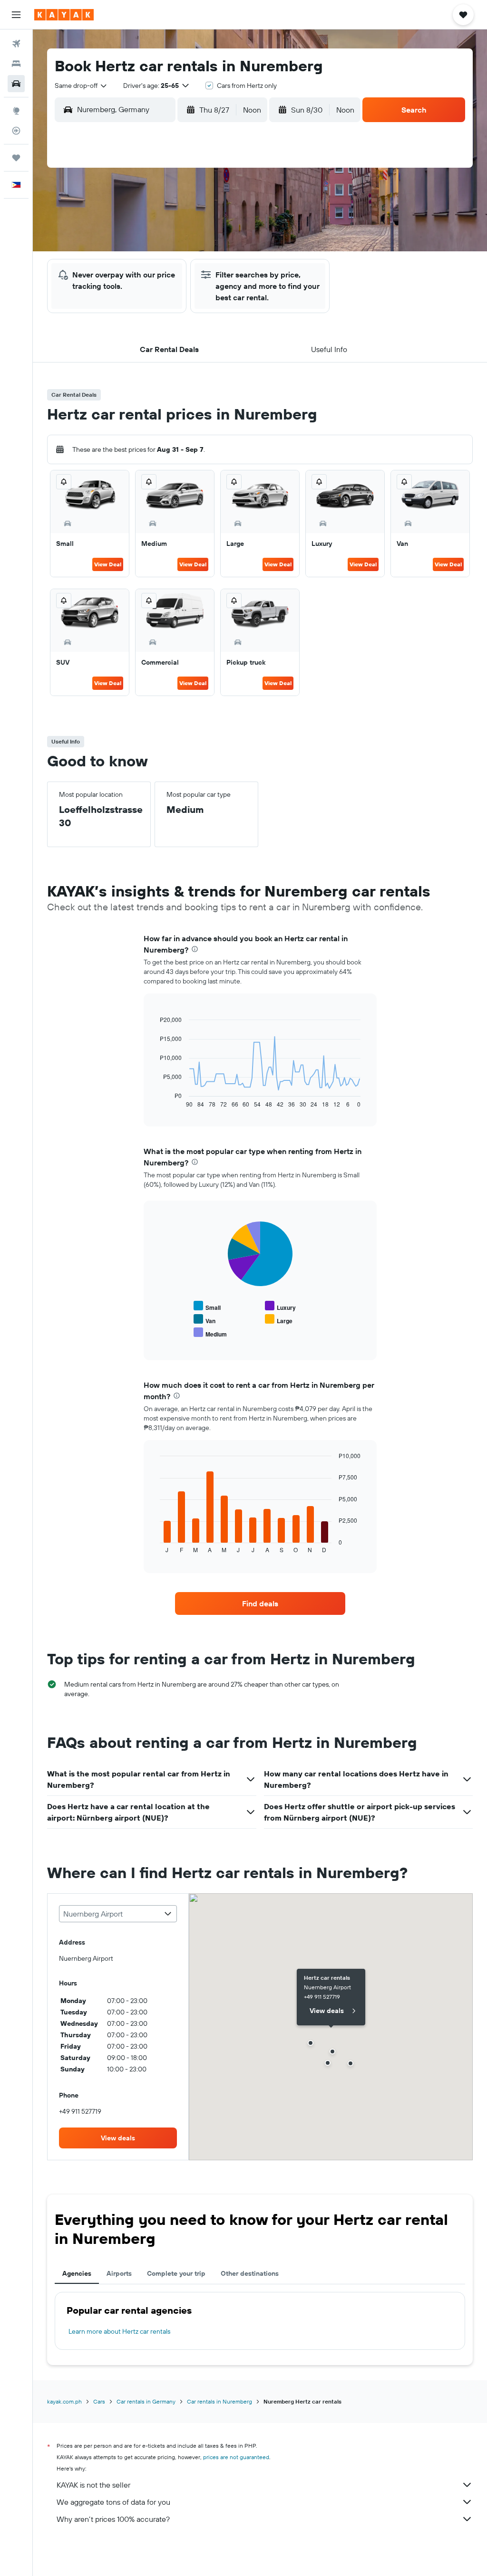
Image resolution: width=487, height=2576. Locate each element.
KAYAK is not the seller (93, 2485)
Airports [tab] (119, 2273)
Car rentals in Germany (146, 2401)
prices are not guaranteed (236, 2457)
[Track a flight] (16, 131)
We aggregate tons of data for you (113, 2502)
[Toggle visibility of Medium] (210, 1333)
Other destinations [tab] (250, 2273)
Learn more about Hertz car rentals (119, 2331)
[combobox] (81, 86)
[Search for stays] (16, 64)
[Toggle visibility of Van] (205, 1320)
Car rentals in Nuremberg (219, 2401)
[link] (260, 1603)
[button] (16, 15)
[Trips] (16, 158)
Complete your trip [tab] (176, 2273)
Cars (99, 2401)
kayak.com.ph (64, 2401)
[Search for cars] (16, 84)
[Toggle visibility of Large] (279, 1320)
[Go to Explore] (16, 111)
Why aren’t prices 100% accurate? (113, 2519)
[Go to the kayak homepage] (64, 15)
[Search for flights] (16, 44)
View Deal (108, 564)
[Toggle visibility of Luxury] (280, 1306)
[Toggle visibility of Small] (207, 1306)
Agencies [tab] (77, 2273)
